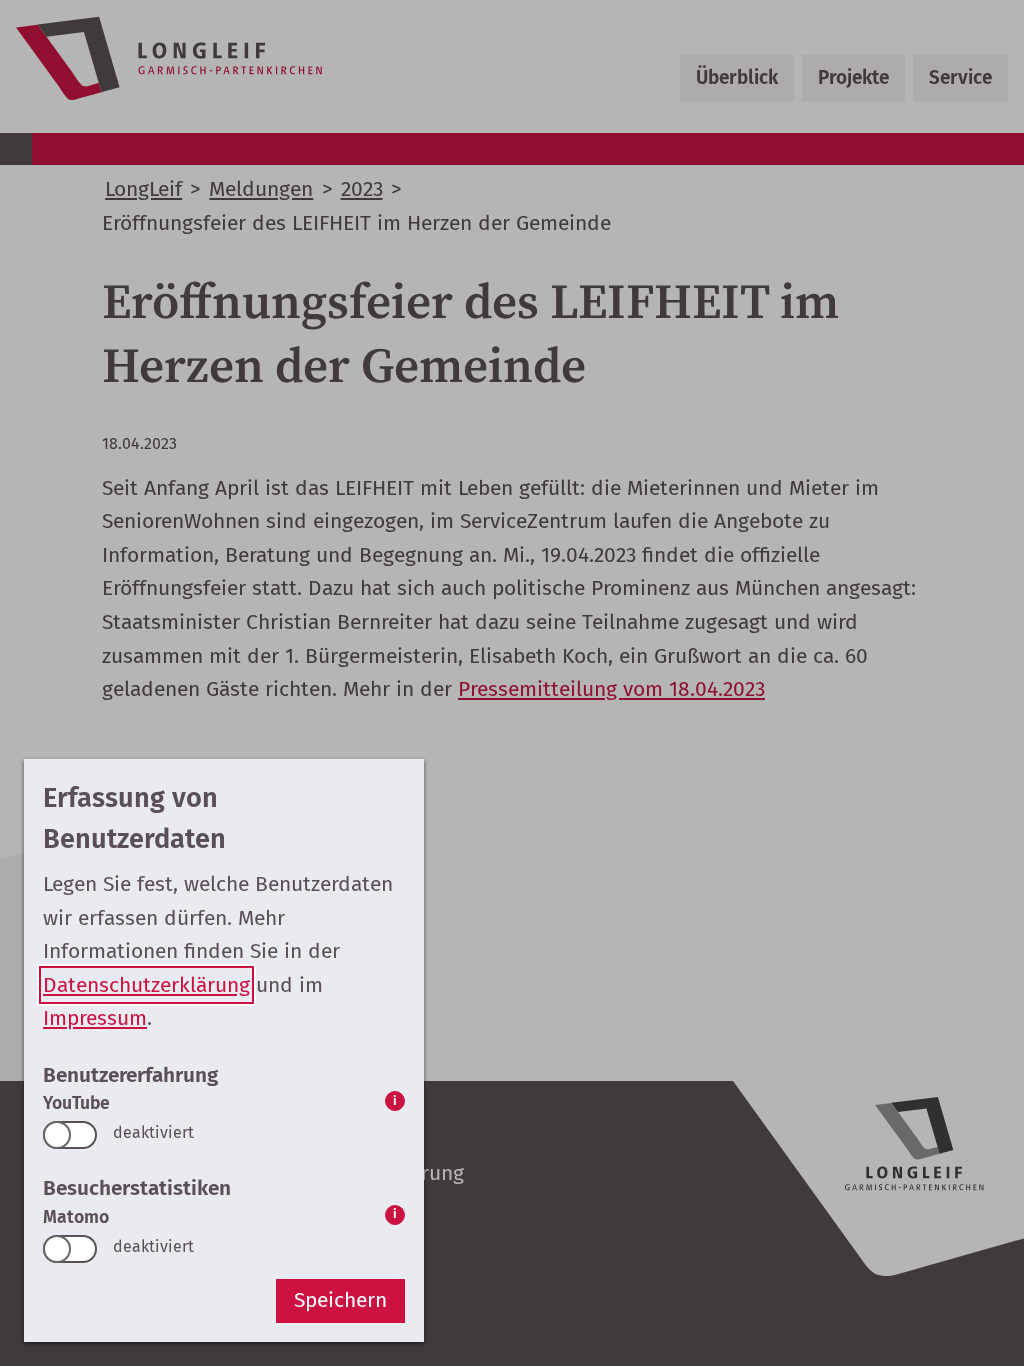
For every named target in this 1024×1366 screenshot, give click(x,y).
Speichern (340, 1300)
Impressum (95, 1018)
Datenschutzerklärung (146, 985)
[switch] (70, 1135)
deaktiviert (153, 1132)
